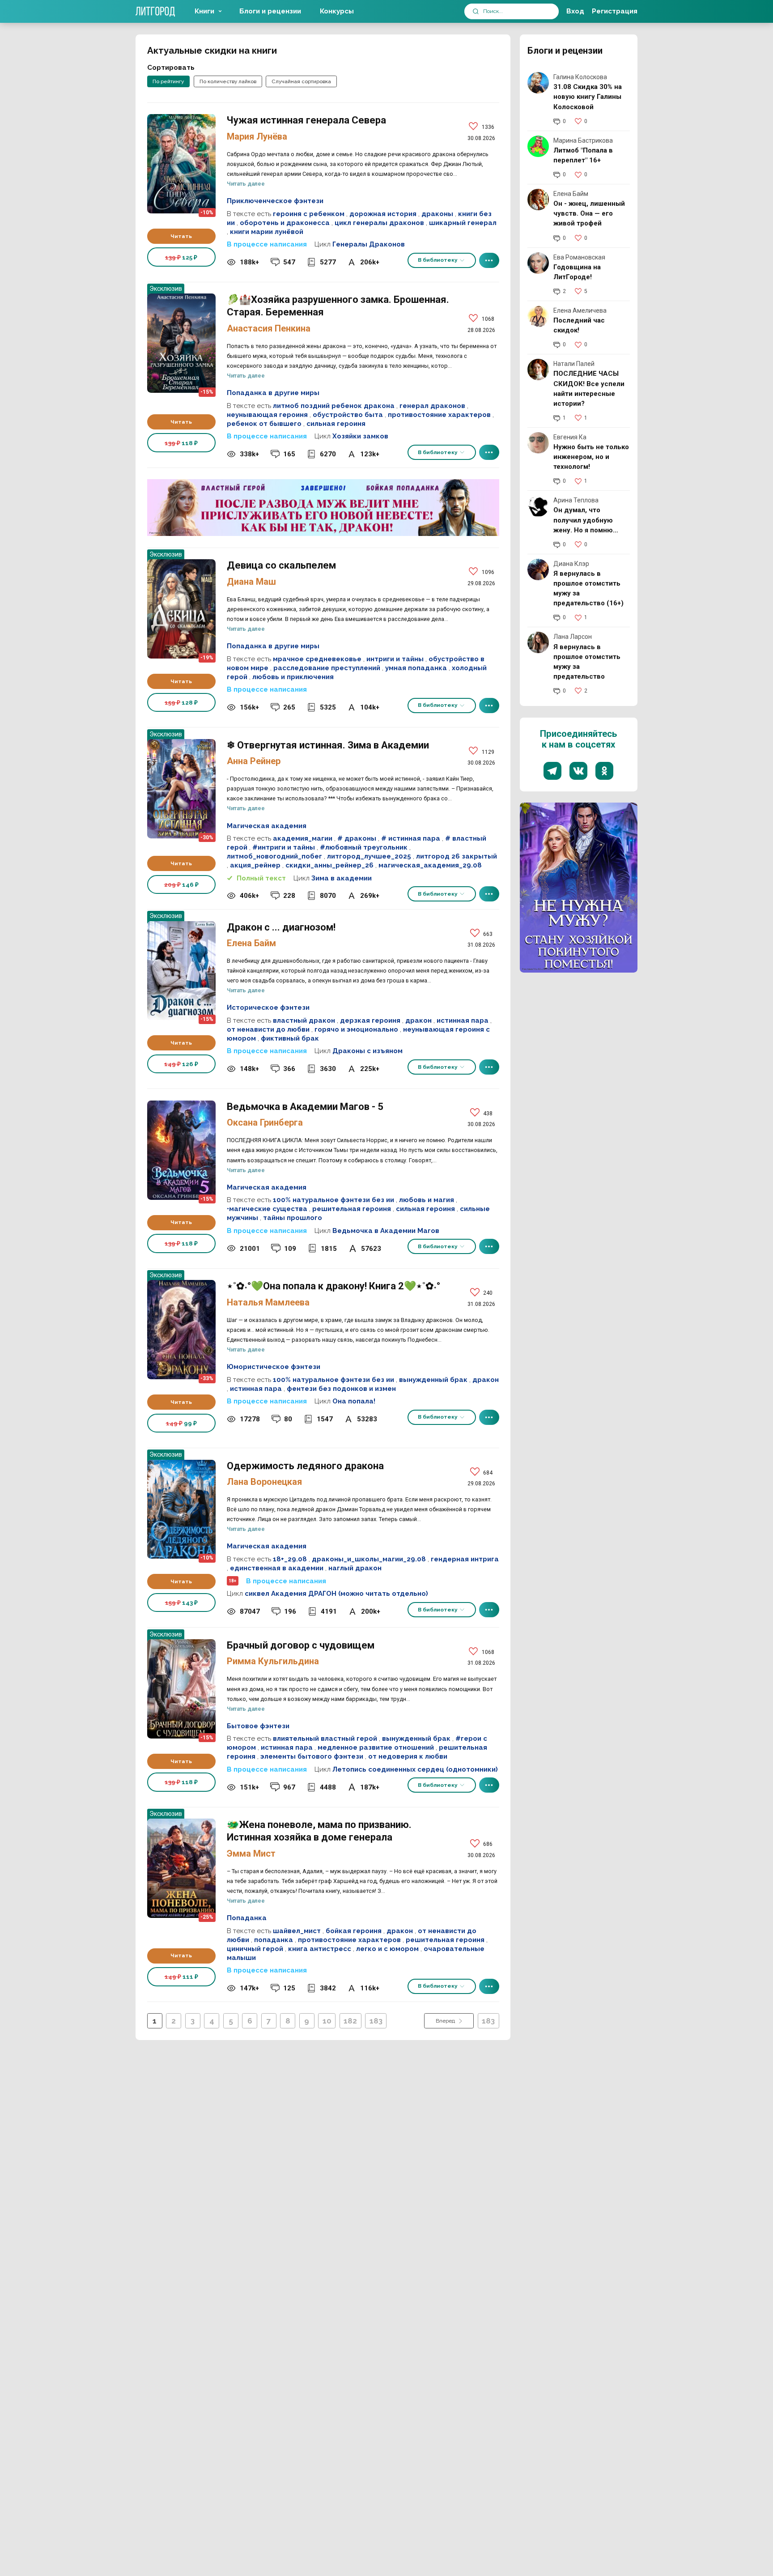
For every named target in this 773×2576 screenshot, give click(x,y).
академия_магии (303, 838)
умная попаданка (416, 668)
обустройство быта (348, 415)
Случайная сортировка (301, 81)
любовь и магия (427, 1200)
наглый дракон (355, 1568)
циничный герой (255, 1949)
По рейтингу (168, 81)
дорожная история (383, 214)
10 (327, 2021)
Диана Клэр (571, 564)
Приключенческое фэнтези (275, 201)
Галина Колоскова (580, 77)
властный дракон (304, 1020)
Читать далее (246, 184)
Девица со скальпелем (181, 609)
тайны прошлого (293, 1218)
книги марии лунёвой (267, 232)
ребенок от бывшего (264, 424)
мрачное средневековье (317, 659)
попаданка (274, 1940)
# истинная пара (411, 838)
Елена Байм (251, 943)
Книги (204, 11)
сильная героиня (336, 424)
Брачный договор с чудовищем (181, 1689)
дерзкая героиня (370, 1020)
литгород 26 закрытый (457, 856)
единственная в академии (277, 1568)
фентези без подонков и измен (341, 1389)
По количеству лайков (228, 81)
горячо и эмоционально (356, 1029)
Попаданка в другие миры (273, 393)
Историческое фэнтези (268, 1007)
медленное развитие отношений (376, 1747)
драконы (437, 214)
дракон (418, 1020)
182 (350, 2021)
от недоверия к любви (408, 1756)
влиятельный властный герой (325, 1739)
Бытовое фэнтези (258, 1726)
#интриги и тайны (284, 847)
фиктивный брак (290, 1038)
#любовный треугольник (364, 847)
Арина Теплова (576, 500)
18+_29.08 (290, 1559)
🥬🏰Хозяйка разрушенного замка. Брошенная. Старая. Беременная (181, 343)
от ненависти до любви (268, 1029)
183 (376, 2021)
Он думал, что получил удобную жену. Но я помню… (586, 520)
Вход (575, 11)
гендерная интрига (465, 1559)
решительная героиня (352, 1209)
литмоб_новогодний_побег (274, 856)
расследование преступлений (327, 668)
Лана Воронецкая (264, 1482)
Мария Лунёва (257, 136)
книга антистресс (320, 1949)
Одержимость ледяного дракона (181, 1509)
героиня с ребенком (309, 214)
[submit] (476, 11)
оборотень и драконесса (285, 223)
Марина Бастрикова (583, 140)
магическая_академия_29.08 (430, 865)
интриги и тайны (395, 659)
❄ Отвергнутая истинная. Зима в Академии (181, 789)
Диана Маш (251, 582)
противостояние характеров (439, 415)
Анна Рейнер (254, 761)
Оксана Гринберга (265, 1122)
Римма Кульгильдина (273, 1661)
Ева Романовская (579, 257)
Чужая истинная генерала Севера (181, 164)
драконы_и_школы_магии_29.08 (369, 1559)
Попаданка (247, 1918)
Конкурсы (337, 11)
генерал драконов (432, 406)
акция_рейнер (255, 865)
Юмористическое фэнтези (274, 1367)
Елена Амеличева (580, 310)
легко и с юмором (387, 1949)
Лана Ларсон (573, 637)
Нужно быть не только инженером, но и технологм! (591, 457)
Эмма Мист (251, 1853)
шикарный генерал (463, 223)
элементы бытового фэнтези (312, 1756)
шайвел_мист (297, 1931)
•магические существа (267, 1209)
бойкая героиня (354, 1931)
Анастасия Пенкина (269, 328)
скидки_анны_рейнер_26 (329, 865)
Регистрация (615, 11)
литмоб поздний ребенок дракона (334, 406)
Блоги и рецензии (270, 11)
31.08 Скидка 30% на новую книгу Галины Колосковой (588, 97)
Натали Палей (574, 364)
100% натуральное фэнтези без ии (333, 1200)
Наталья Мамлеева (268, 1302)
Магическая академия (267, 826)
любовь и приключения (293, 677)
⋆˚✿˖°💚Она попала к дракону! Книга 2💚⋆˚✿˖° (181, 1330)
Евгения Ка (570, 437)
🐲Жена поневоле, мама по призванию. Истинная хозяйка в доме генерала (181, 1868)
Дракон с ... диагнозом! (181, 971)
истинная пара (463, 1020)
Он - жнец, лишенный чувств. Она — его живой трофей (589, 213)
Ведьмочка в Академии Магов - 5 (181, 1150)
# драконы (357, 838)
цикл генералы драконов (379, 223)
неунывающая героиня (267, 415)
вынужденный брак (433, 1380)
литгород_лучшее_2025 (369, 856)
